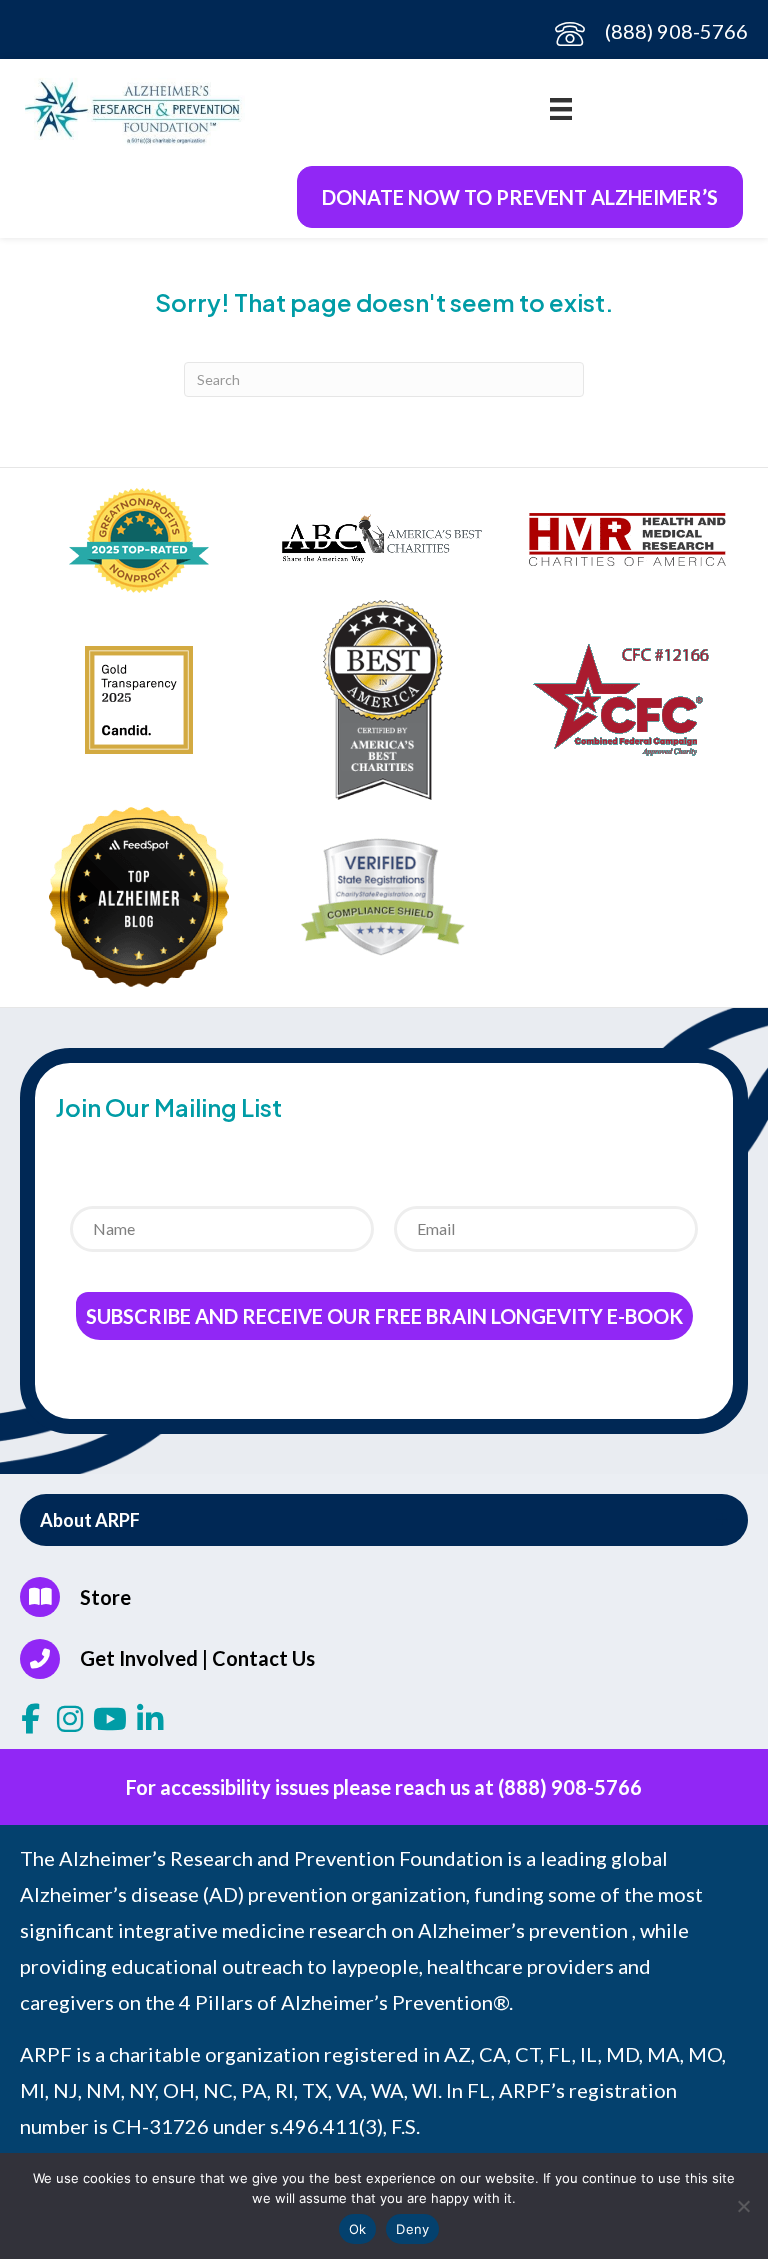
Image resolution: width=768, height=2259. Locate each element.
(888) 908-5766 (676, 31)
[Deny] (743, 2206)
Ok (358, 2229)
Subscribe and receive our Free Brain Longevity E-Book (384, 1316)
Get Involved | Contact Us (197, 1658)
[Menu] (561, 107)
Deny (412, 2229)
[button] (384, 1520)
